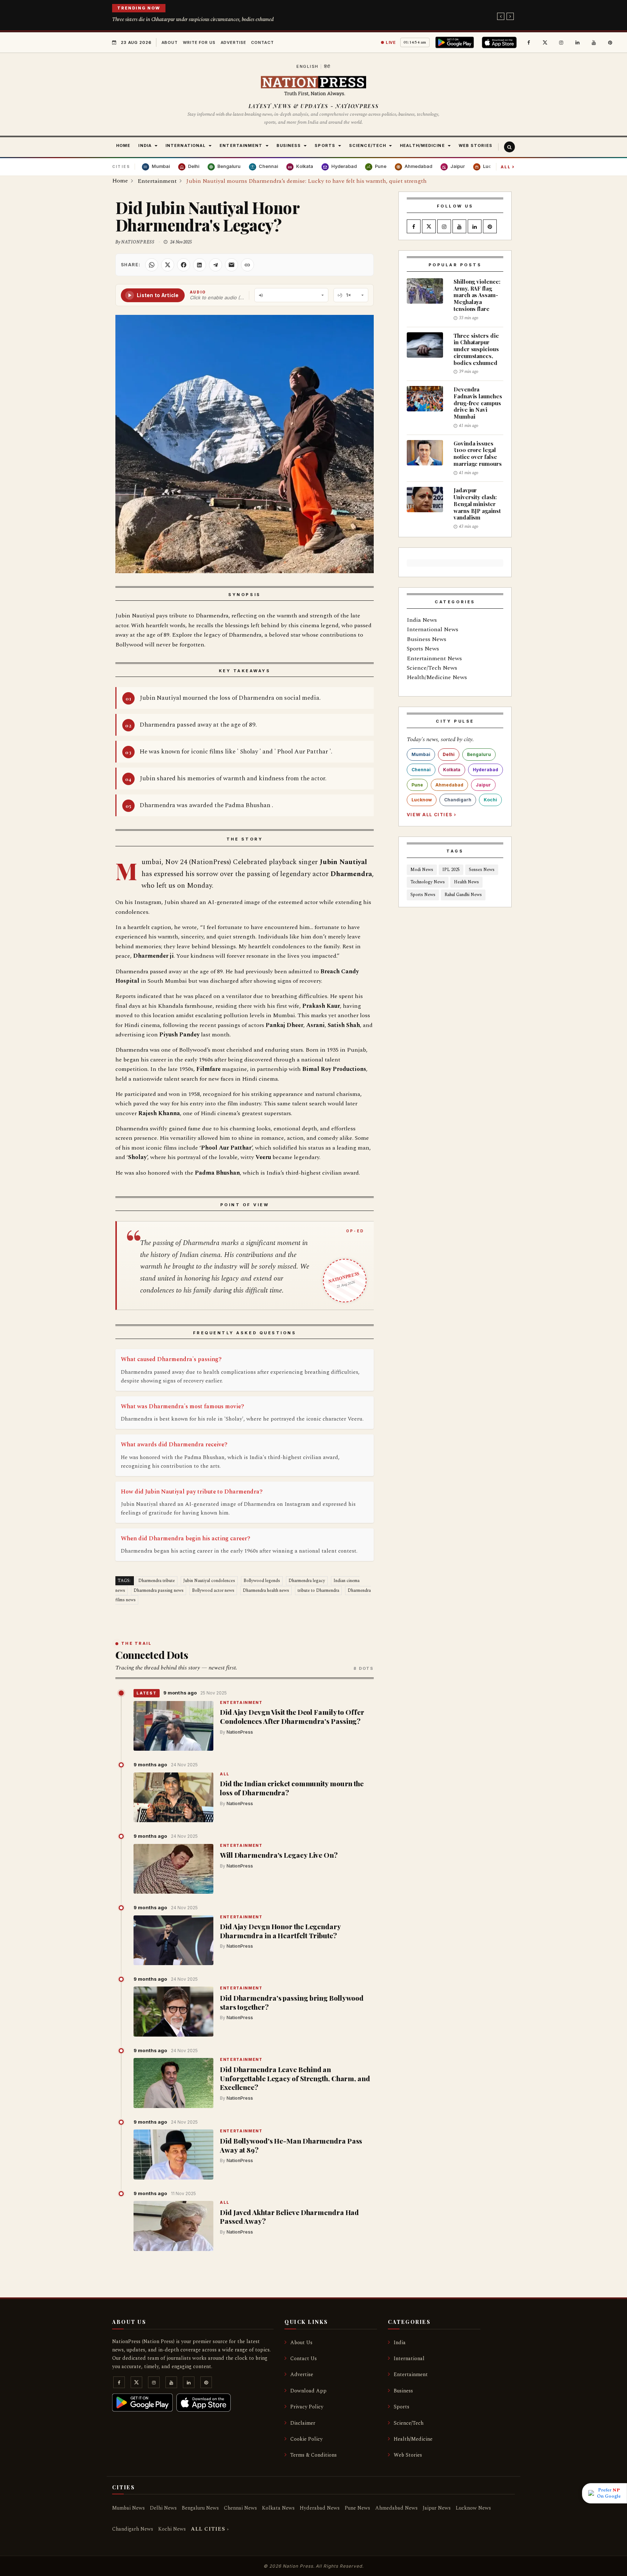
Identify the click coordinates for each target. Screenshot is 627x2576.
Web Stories (408, 2455)
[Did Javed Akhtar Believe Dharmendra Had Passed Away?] (173, 2226)
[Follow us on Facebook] (529, 42)
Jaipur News (437, 2508)
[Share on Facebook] (184, 265)
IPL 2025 (451, 870)
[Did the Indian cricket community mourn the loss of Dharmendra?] (173, 1798)
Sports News (423, 649)
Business (403, 2391)
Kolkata (452, 770)
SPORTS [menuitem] (325, 145)
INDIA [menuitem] (145, 145)
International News (433, 629)
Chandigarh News (133, 2529)
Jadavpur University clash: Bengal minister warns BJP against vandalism (477, 504)
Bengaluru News (200, 2508)
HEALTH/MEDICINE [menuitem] (422, 145)
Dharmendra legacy (307, 1581)
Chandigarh (458, 800)
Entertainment (241, 1703)
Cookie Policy (306, 2439)
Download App (308, 2391)
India (400, 2343)
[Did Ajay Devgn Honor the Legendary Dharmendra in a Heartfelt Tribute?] (173, 1940)
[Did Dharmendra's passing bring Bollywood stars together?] (173, 2012)
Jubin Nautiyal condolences (209, 1581)
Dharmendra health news (266, 1591)
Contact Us (304, 2359)
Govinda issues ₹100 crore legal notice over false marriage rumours (478, 453)
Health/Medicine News (437, 677)
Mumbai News (128, 2508)
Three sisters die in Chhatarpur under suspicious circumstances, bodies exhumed (193, 19)
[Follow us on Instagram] (561, 42)
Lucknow (422, 800)
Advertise (233, 42)
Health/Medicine (413, 2439)
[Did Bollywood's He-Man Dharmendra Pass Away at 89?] (173, 2154)
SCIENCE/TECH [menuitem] (368, 145)
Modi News (422, 870)
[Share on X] (168, 265)
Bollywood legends (262, 1581)
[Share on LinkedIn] (200, 265)
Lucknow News (473, 2508)
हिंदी (327, 66)
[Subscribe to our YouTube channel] (594, 42)
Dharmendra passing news (159, 1591)
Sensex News (482, 870)
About (170, 42)
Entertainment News (434, 658)
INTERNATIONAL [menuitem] (186, 145)
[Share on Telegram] (216, 265)
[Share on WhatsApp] (152, 265)
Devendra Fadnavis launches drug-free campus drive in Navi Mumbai (478, 403)
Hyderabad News (320, 2508)
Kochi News (172, 2529)
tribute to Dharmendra (318, 1591)
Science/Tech (409, 2423)
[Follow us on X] (545, 42)
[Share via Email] (231, 265)
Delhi (449, 754)
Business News (427, 639)
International (409, 2359)
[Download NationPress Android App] (456, 42)
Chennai (421, 770)
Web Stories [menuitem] (476, 145)
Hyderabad (485, 770)
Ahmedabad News (396, 2508)
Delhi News (163, 2508)
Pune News (357, 2508)
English (308, 66)
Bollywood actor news (213, 1591)
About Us (301, 2343)
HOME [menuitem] (123, 145)
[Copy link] (247, 265)
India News (422, 620)
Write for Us (199, 42)
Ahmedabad (449, 785)
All (508, 167)
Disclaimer (303, 2423)
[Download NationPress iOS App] (500, 42)
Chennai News (240, 2508)
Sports (401, 2407)
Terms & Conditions (313, 2455)
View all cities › (431, 815)
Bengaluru (479, 754)
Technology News (428, 882)
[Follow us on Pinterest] (610, 42)
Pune (417, 785)
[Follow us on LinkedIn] (578, 42)
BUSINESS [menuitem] (289, 145)
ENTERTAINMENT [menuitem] (241, 145)
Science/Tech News (432, 668)
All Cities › (210, 2529)
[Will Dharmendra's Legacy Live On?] (173, 1869)
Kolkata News (278, 2508)
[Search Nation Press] (509, 147)
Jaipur (483, 785)
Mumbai (421, 754)
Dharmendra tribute (157, 1581)
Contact (262, 42)
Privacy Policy (307, 2407)
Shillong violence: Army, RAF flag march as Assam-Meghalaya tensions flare (477, 295)
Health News (466, 882)
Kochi (490, 800)
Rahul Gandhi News (463, 895)
